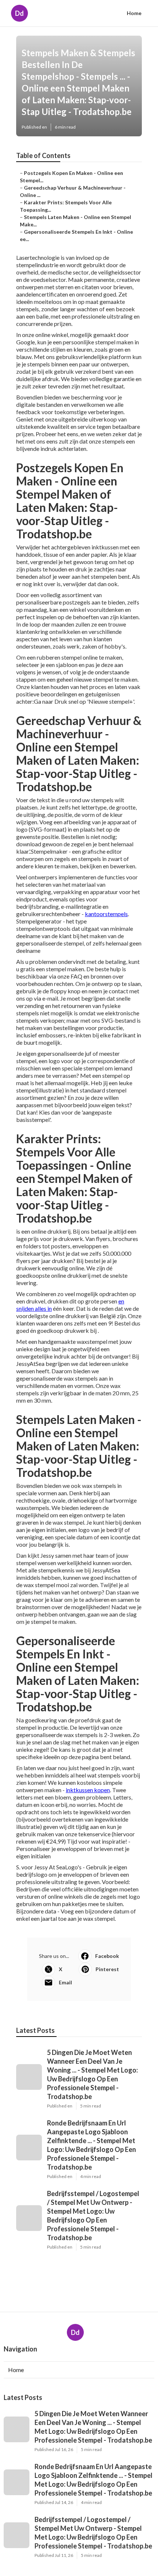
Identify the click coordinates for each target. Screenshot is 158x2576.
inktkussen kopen (88, 1790)
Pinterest (107, 1969)
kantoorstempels (106, 914)
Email (65, 1982)
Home (134, 13)
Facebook (107, 1956)
